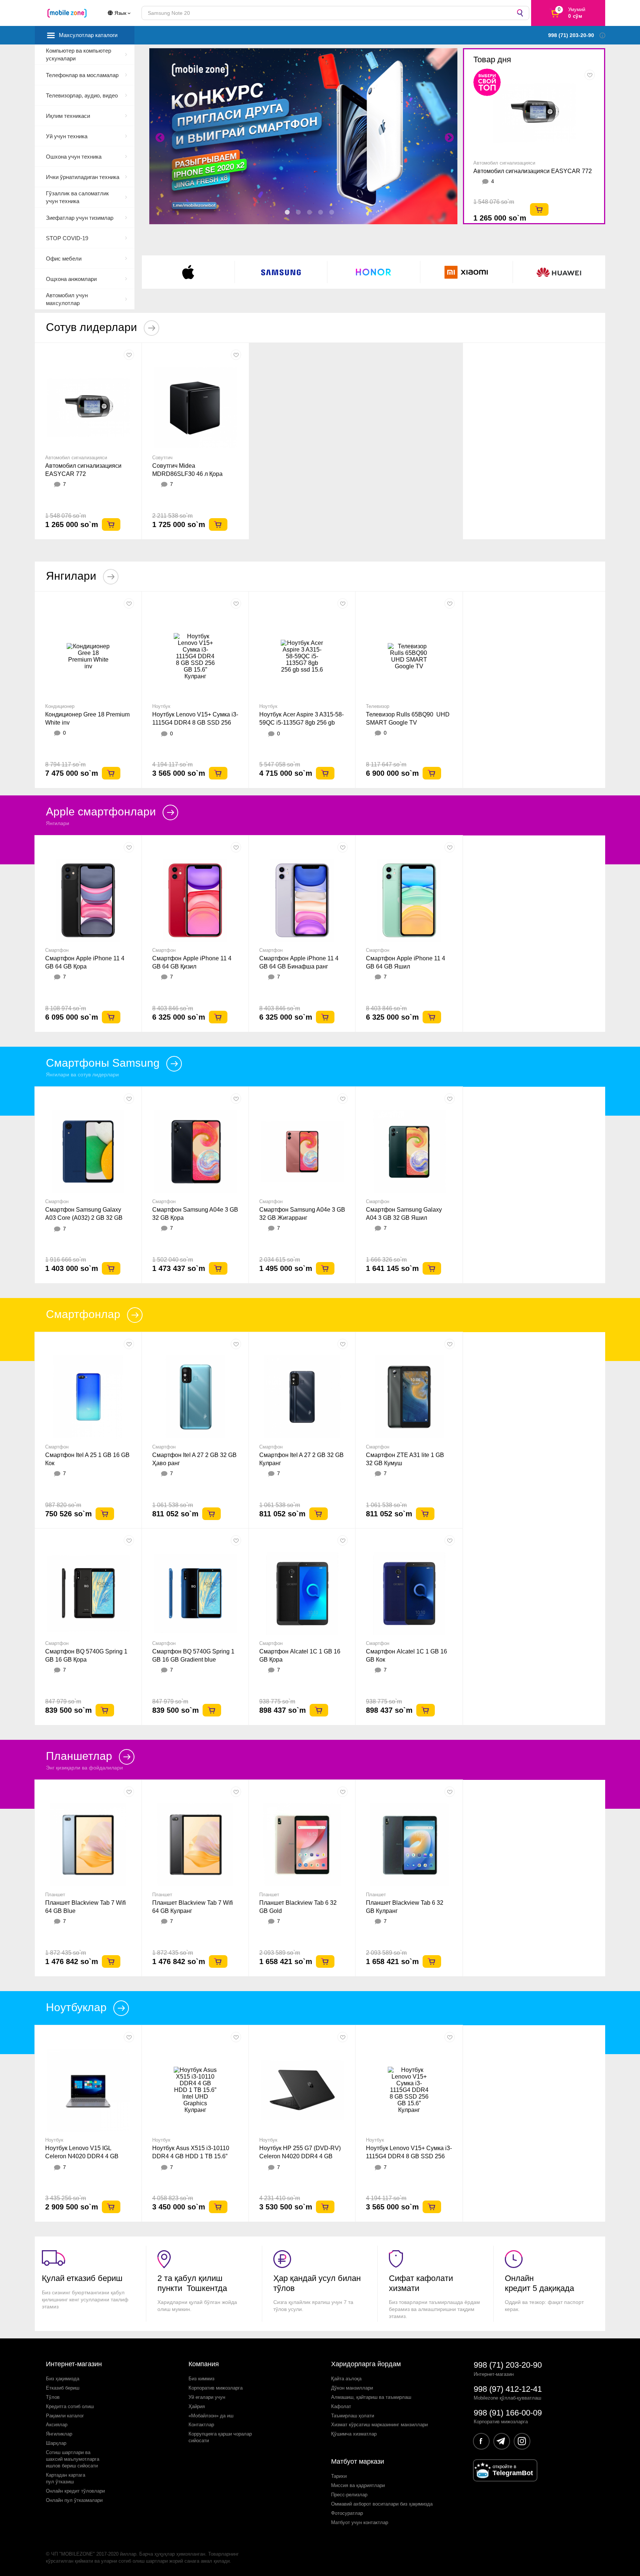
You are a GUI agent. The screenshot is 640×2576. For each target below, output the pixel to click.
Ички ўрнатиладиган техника (83, 177)
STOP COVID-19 (67, 238)
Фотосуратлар (347, 2513)
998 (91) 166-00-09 (508, 2413)
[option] (88, 441)
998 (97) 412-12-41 (508, 2389)
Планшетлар (81, 1756)
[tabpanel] (310, 136)
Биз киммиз (201, 2379)
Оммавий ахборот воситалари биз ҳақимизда (382, 2504)
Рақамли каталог (65, 2416)
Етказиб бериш (63, 2388)
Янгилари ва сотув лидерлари (82, 1075)
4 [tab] (321, 212)
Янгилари (73, 576)
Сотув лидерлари (93, 327)
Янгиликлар (59, 2434)
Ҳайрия (197, 2406)
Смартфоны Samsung (104, 1063)
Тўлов (53, 2397)
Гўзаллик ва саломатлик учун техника (77, 197)
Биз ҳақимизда (63, 2379)
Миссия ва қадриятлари (358, 2485)
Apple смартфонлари (102, 812)
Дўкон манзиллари (352, 2388)
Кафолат (341, 2406)
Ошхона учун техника (74, 157)
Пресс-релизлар (349, 2495)
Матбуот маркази (358, 2461)
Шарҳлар (56, 2443)
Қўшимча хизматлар (354, 2434)
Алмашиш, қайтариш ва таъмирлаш (371, 2397)
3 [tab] (310, 212)
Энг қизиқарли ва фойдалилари (84, 1768)
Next (448, 136)
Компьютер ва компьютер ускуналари (79, 54)
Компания (204, 2364)
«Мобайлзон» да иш (211, 2416)
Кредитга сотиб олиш (70, 2406)
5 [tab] (332, 212)
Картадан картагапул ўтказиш (66, 2478)
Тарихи (339, 2476)
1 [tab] (287, 212)
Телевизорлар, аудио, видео (82, 95)
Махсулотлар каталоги (88, 35)
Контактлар (201, 2425)
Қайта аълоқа (346, 2379)
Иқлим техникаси (68, 116)
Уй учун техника (67, 136)
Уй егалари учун (207, 2397)
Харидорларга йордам (366, 2364)
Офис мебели (64, 259)
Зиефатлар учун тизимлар (80, 218)
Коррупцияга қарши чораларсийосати (220, 2437)
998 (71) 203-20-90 (508, 2365)
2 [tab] (299, 212)
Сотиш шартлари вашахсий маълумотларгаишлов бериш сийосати (73, 2459)
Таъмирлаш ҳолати (353, 2416)
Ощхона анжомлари (71, 279)
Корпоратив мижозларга (216, 2388)
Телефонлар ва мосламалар (82, 75)
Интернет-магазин (74, 2364)
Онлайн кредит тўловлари (75, 2491)
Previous (159, 136)
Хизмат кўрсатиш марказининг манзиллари (379, 2425)
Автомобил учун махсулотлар (67, 299)
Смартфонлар (85, 1314)
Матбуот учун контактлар (360, 2522)
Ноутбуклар (78, 2007)
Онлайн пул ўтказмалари (74, 2500)
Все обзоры (488, 2213)
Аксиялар (57, 2425)
